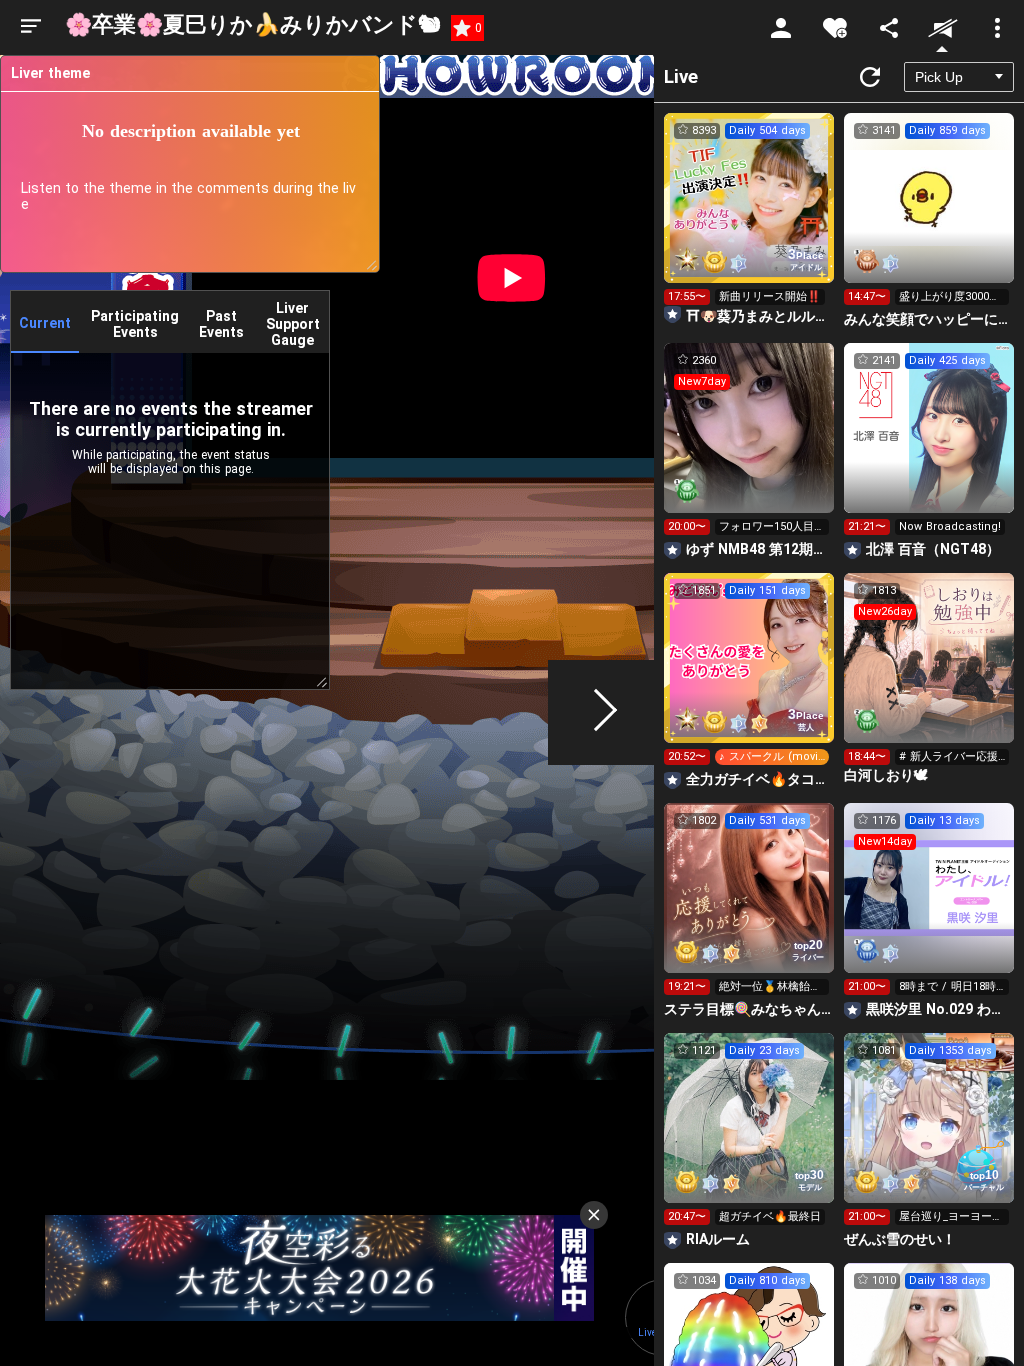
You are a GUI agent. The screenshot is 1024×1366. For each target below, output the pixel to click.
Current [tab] (45, 323)
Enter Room (749, 216)
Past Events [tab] (221, 324)
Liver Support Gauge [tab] (293, 324)
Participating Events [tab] (135, 324)
